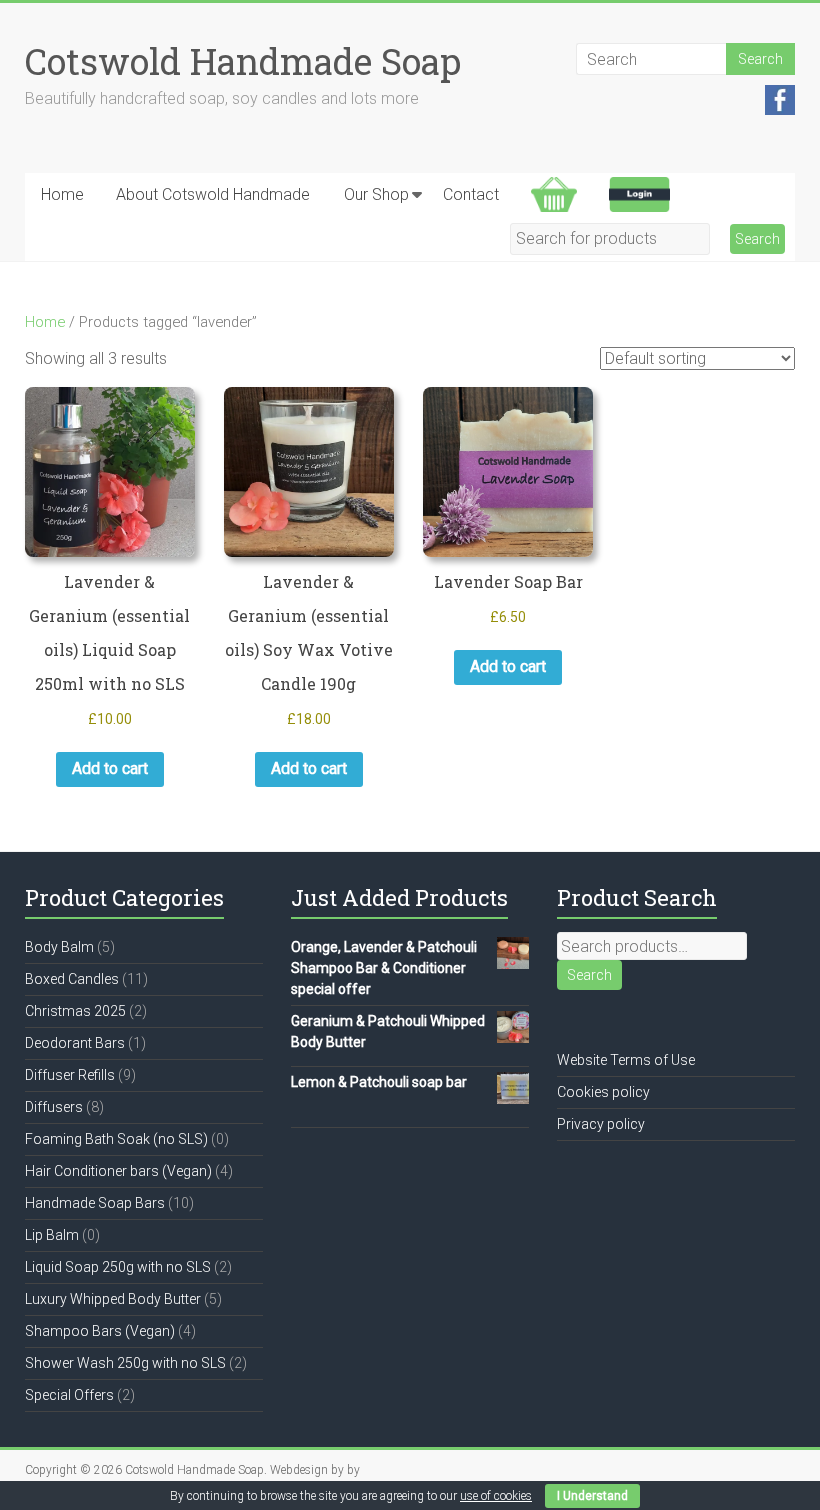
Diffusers (54, 1107)
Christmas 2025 (75, 1011)
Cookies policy (603, 1092)
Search (589, 975)
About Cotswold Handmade (213, 194)
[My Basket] (554, 194)
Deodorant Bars (75, 1043)
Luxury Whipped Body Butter (113, 1299)
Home (62, 194)
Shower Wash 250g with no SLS (125, 1363)
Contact (471, 194)
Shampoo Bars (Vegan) (100, 1331)
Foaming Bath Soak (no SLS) (116, 1139)
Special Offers (69, 1395)
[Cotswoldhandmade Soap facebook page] (780, 95)
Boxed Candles (72, 979)
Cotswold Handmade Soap (243, 61)
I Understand (592, 1496)
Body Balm (59, 947)
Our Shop (376, 194)
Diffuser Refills (70, 1075)
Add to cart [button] (110, 768)
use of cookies (496, 1496)
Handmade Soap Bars (95, 1203)
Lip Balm (52, 1235)
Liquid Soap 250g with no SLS (118, 1267)
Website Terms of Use (626, 1060)
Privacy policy (601, 1124)
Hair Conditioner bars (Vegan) (118, 1171)
